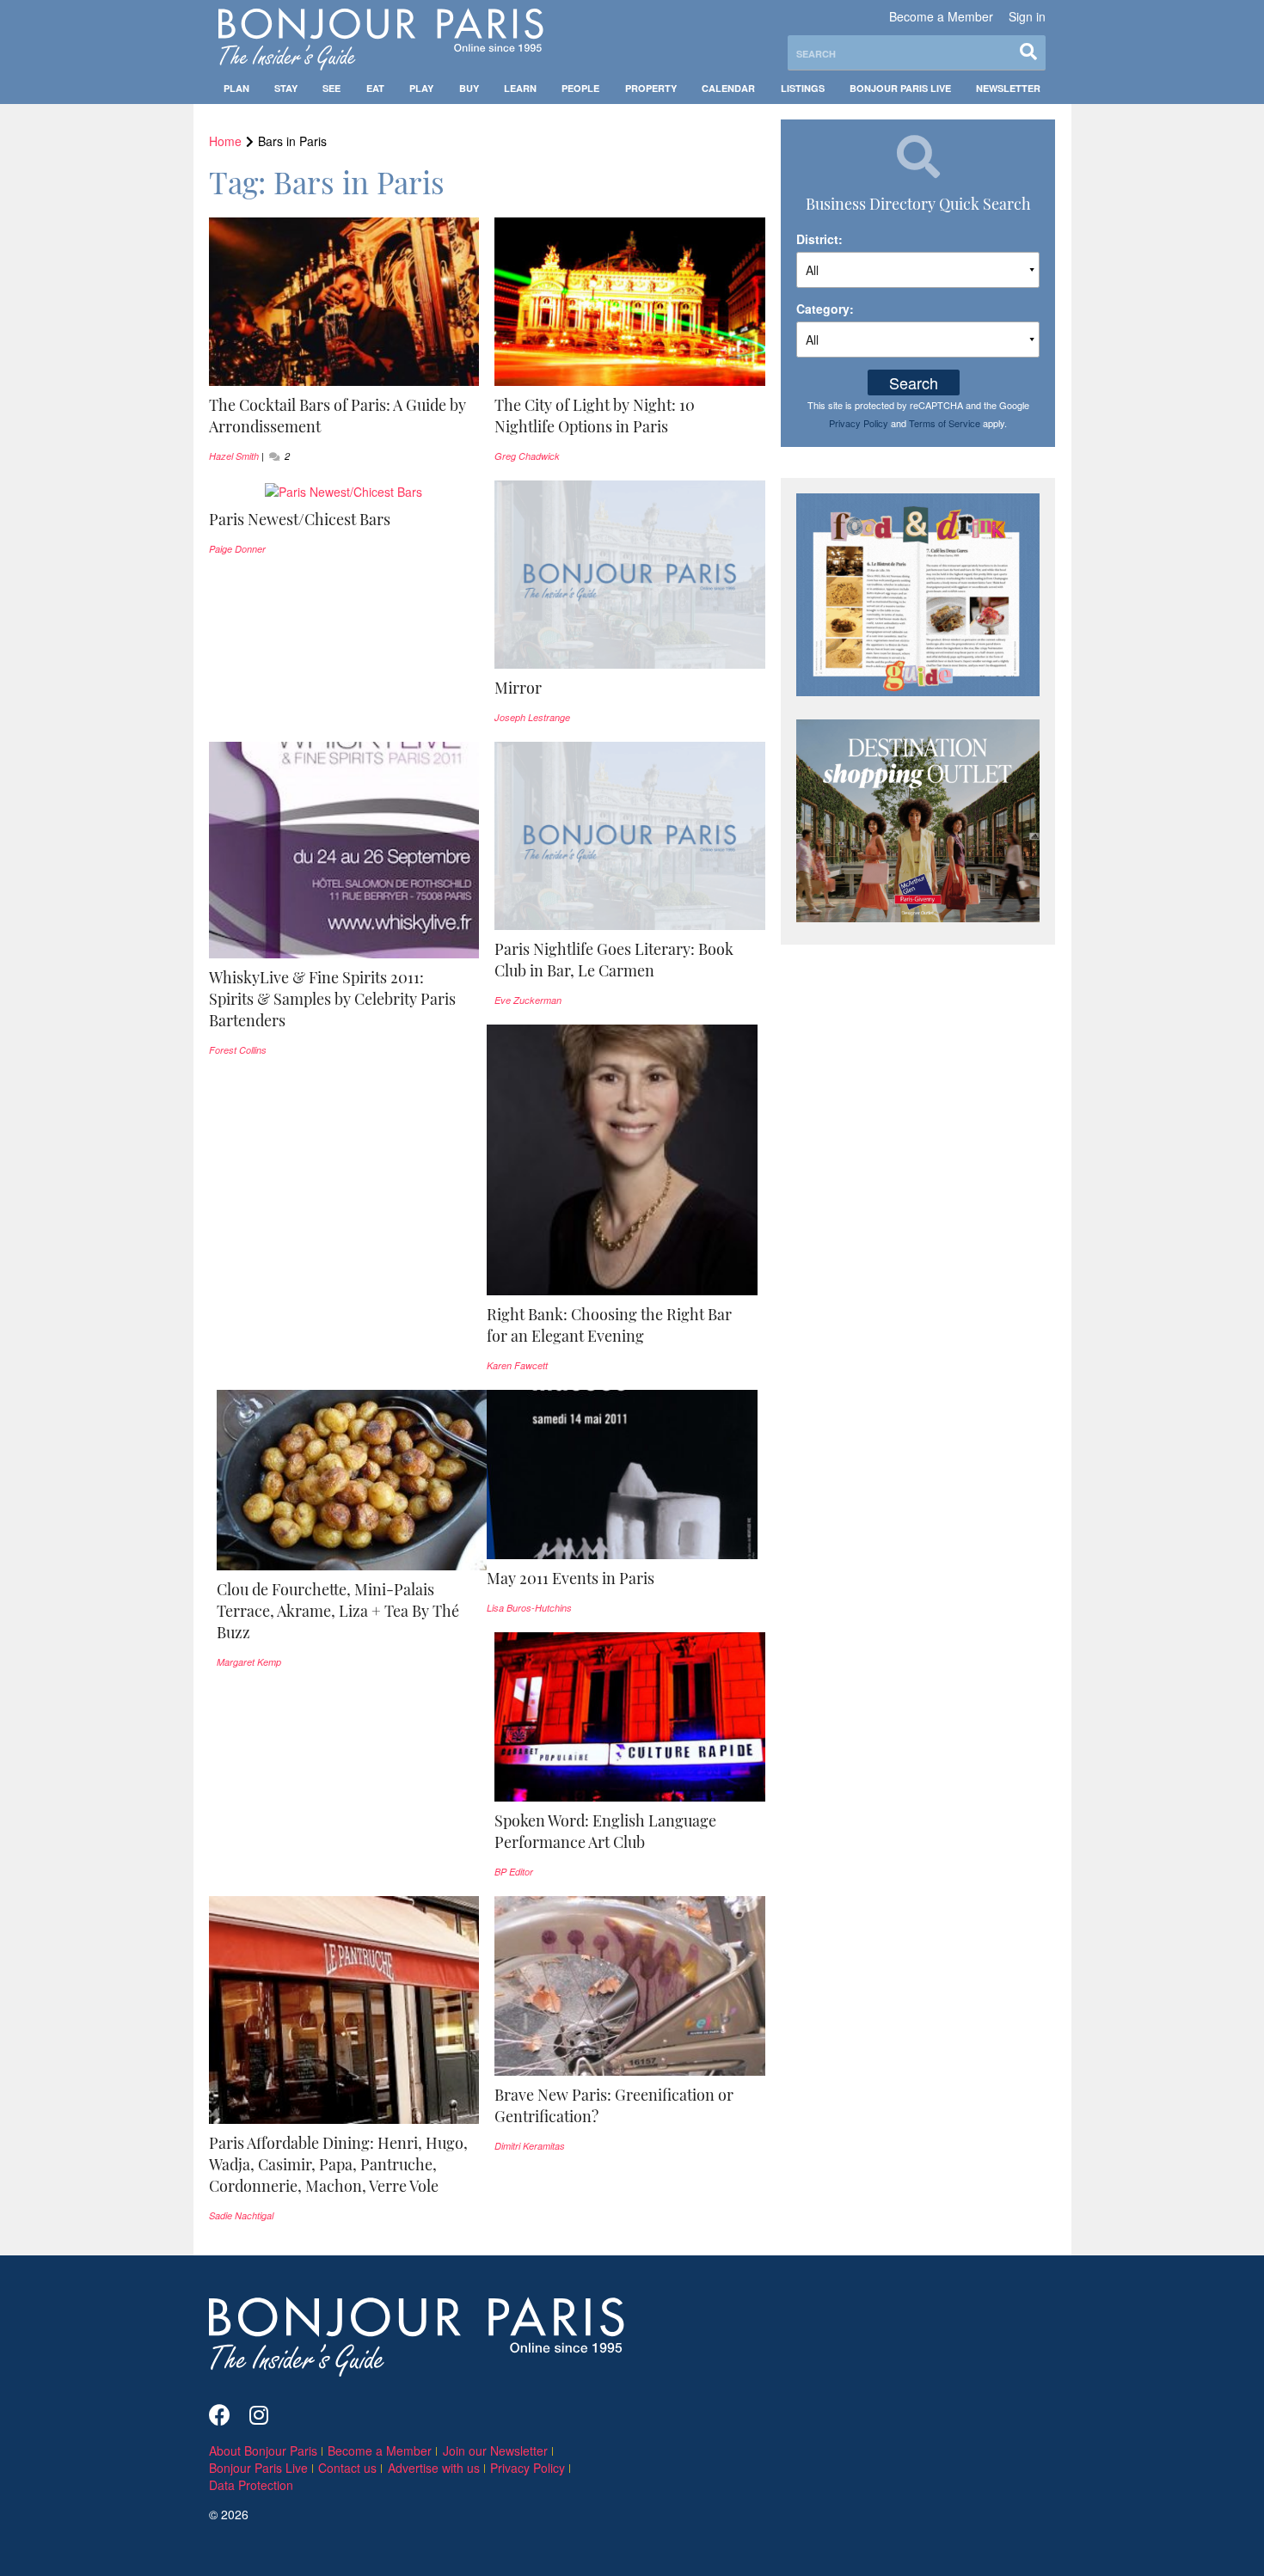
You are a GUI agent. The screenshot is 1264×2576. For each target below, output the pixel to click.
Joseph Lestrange (532, 717)
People (580, 88)
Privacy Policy (859, 423)
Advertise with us (434, 2468)
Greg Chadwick (527, 456)
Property (651, 88)
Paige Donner (237, 549)
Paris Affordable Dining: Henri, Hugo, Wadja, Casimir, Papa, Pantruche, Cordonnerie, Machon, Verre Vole (338, 2164)
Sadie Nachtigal (241, 2215)
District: (819, 239)
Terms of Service (945, 423)
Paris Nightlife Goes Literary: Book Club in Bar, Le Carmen (614, 960)
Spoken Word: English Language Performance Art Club (605, 1831)
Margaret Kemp (249, 1662)
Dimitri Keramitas (530, 2146)
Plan (236, 88)
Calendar (728, 88)
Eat (375, 88)
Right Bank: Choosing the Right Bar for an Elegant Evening (609, 1325)
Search (914, 382)
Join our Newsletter (495, 2451)
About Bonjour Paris (263, 2451)
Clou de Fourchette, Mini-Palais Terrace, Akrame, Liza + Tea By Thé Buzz (338, 1611)
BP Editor (514, 1872)
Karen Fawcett (517, 1365)
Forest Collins (238, 1050)
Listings (803, 88)
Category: (825, 309)
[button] (344, 416)
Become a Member (941, 16)
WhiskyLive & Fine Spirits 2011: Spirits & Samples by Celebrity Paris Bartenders (332, 999)
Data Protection (251, 2485)
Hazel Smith (234, 456)
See (331, 88)
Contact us (347, 2468)
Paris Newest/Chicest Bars (300, 519)
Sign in (1027, 16)
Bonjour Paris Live (900, 88)
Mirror (518, 688)
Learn (520, 88)
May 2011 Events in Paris (571, 1578)
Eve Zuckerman (528, 1000)
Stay (286, 88)
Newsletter (1008, 88)
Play (421, 88)
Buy (469, 88)
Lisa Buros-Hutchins (529, 1608)
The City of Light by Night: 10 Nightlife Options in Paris (595, 416)
